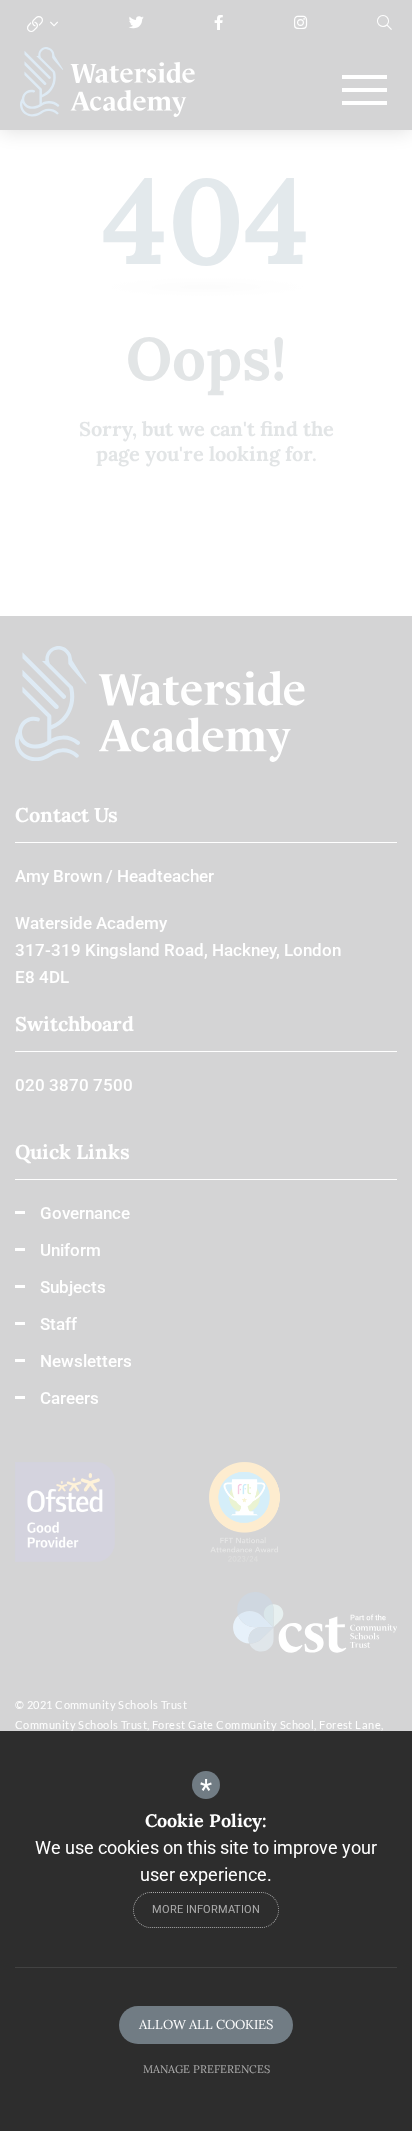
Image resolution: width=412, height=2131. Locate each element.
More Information (206, 1909)
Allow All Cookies (206, 2024)
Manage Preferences (206, 2069)
